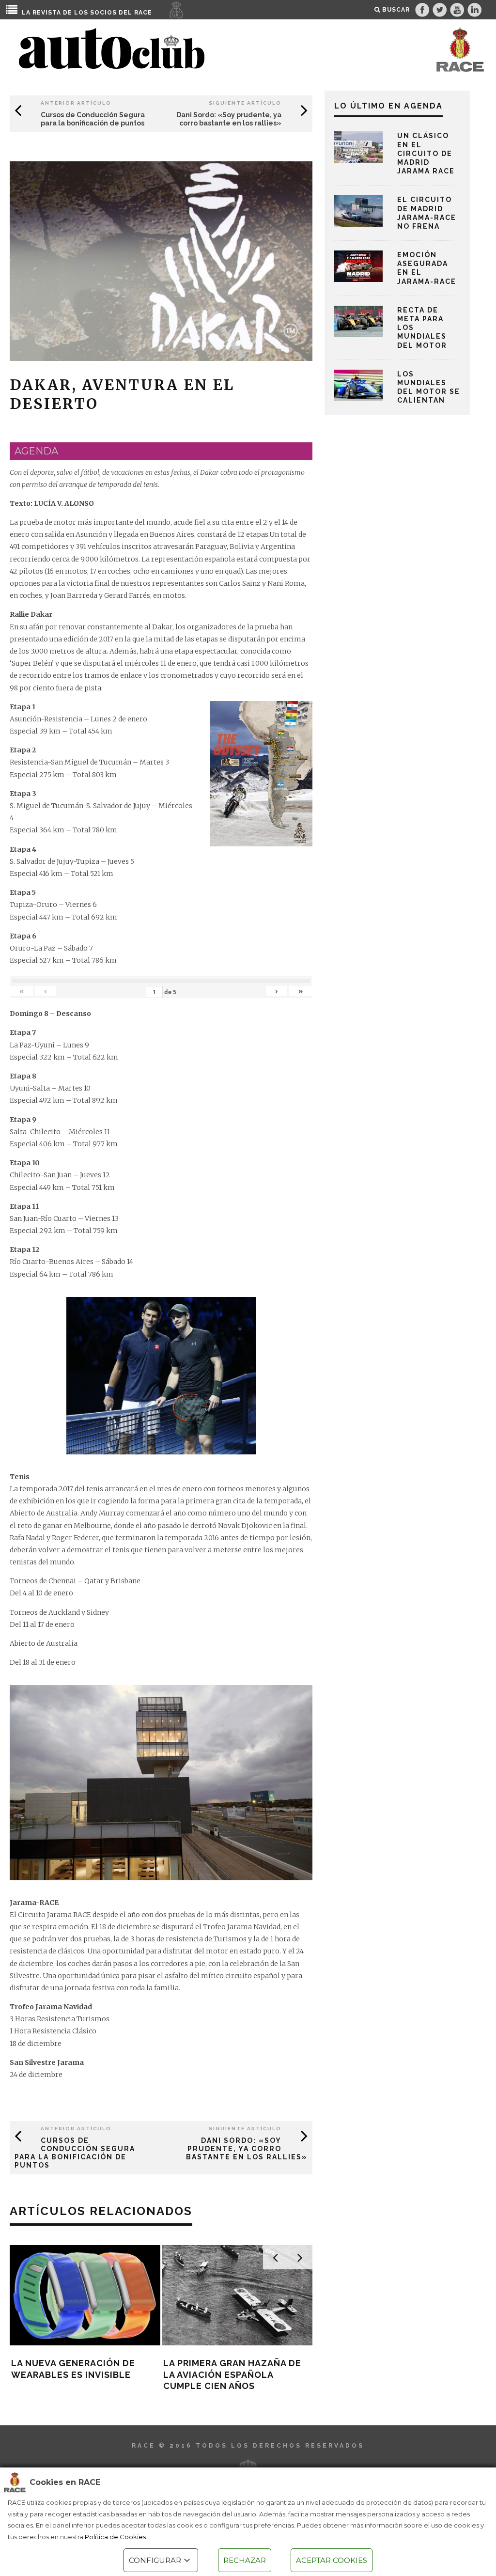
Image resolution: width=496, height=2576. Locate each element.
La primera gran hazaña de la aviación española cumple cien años (232, 2374)
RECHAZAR (245, 2560)
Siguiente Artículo (245, 103)
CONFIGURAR (155, 2560)
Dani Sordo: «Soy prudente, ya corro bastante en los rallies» (229, 119)
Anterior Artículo (76, 103)
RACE (143, 13)
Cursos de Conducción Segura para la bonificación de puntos (93, 119)
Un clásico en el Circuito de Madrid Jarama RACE (426, 153)
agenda (36, 451)
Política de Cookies (115, 2537)
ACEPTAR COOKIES (332, 2560)
